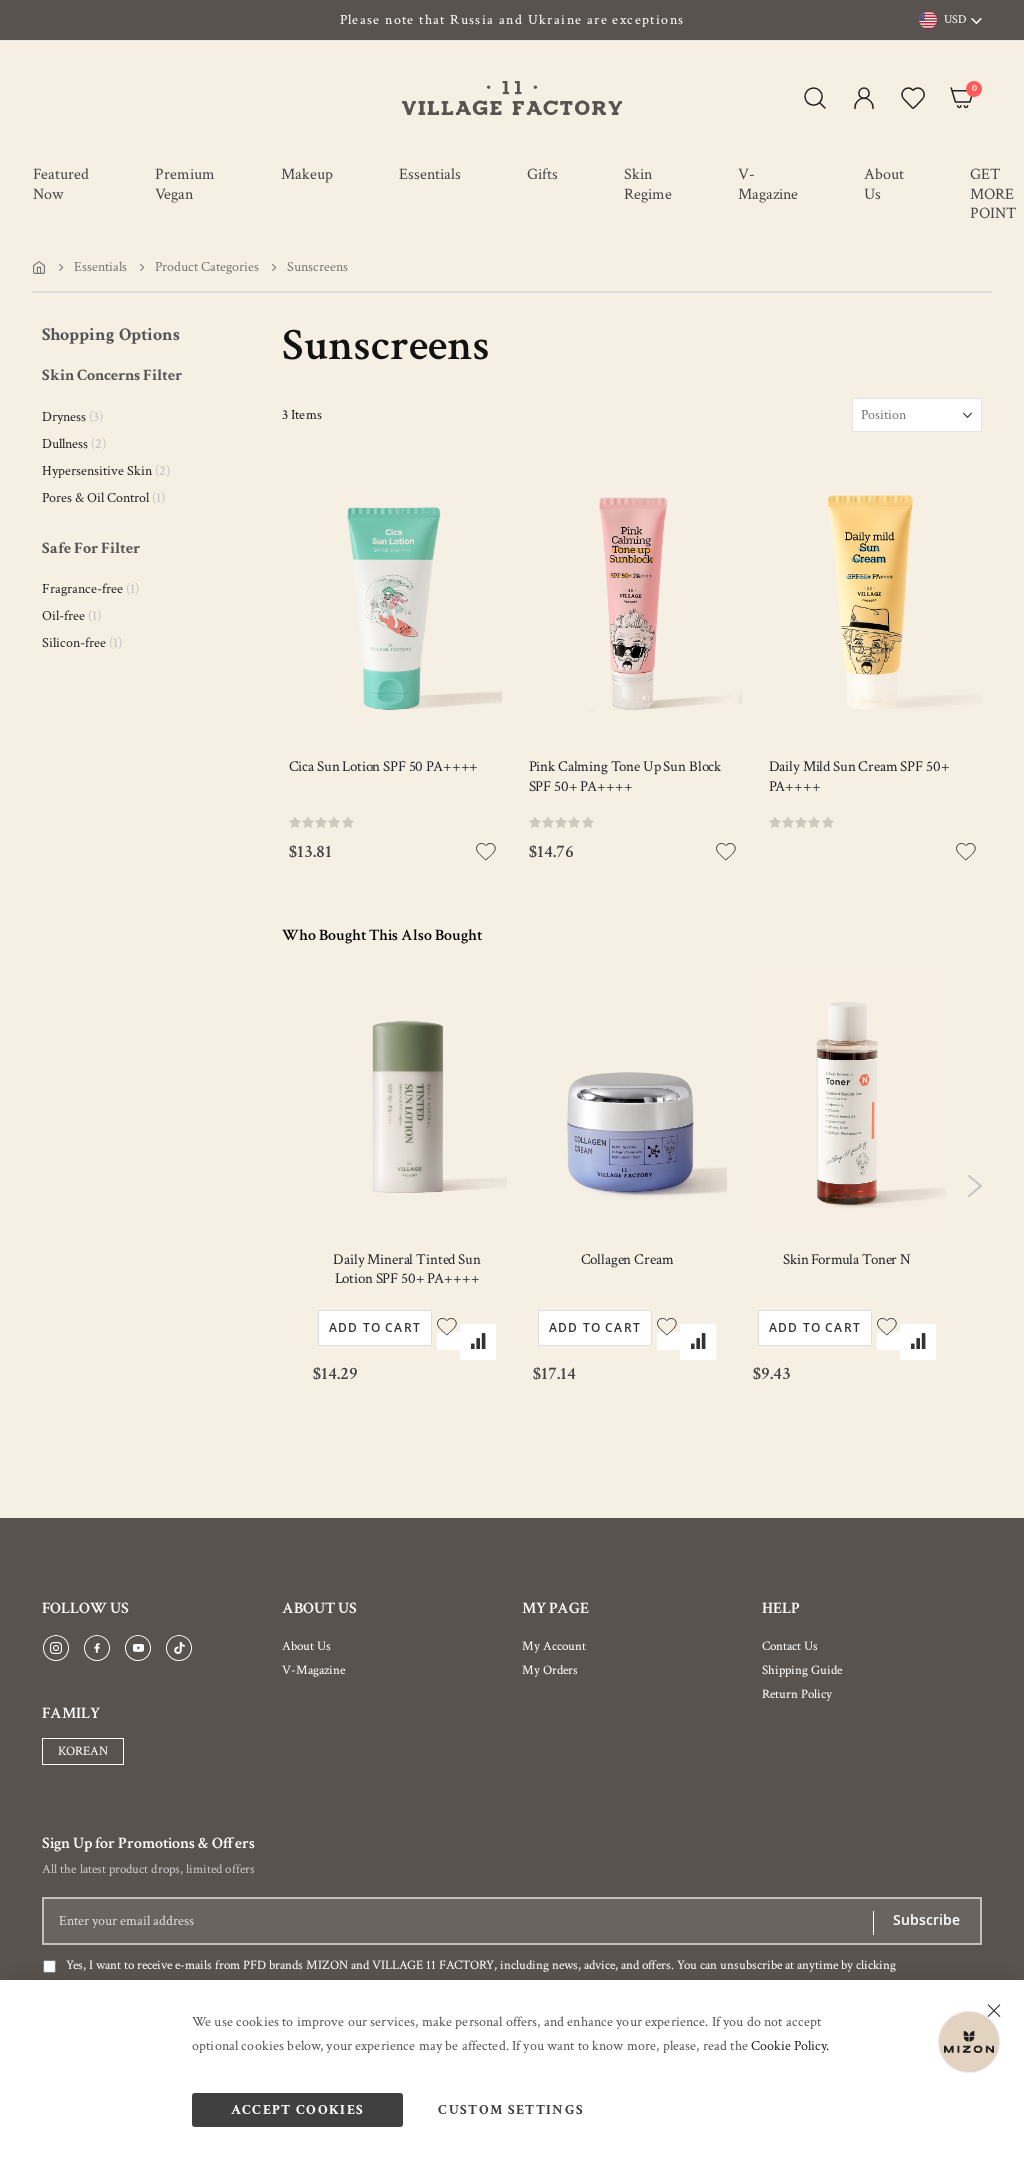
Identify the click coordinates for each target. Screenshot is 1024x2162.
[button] (859, 98)
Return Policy (797, 1694)
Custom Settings (511, 2110)
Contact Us (790, 1646)
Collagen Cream (627, 1259)
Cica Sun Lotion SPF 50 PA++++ (384, 766)
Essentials (100, 267)
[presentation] (160, 20)
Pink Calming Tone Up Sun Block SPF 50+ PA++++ (625, 776)
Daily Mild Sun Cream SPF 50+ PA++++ (859, 776)
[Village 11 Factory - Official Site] (512, 98)
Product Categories (207, 267)
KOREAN (83, 1751)
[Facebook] (97, 1649)
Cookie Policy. (790, 2046)
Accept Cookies (298, 2110)
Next (974, 1186)
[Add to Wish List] (448, 1341)
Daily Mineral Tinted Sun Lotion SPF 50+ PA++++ (406, 1269)
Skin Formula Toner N (847, 1259)
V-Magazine (313, 1670)
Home (39, 267)
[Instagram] (56, 1649)
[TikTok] (179, 1649)
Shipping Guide (802, 1670)
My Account (554, 1646)
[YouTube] (138, 1649)
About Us (306, 1646)
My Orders (550, 1670)
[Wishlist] (908, 98)
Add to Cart (375, 1327)
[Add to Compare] (478, 1342)
